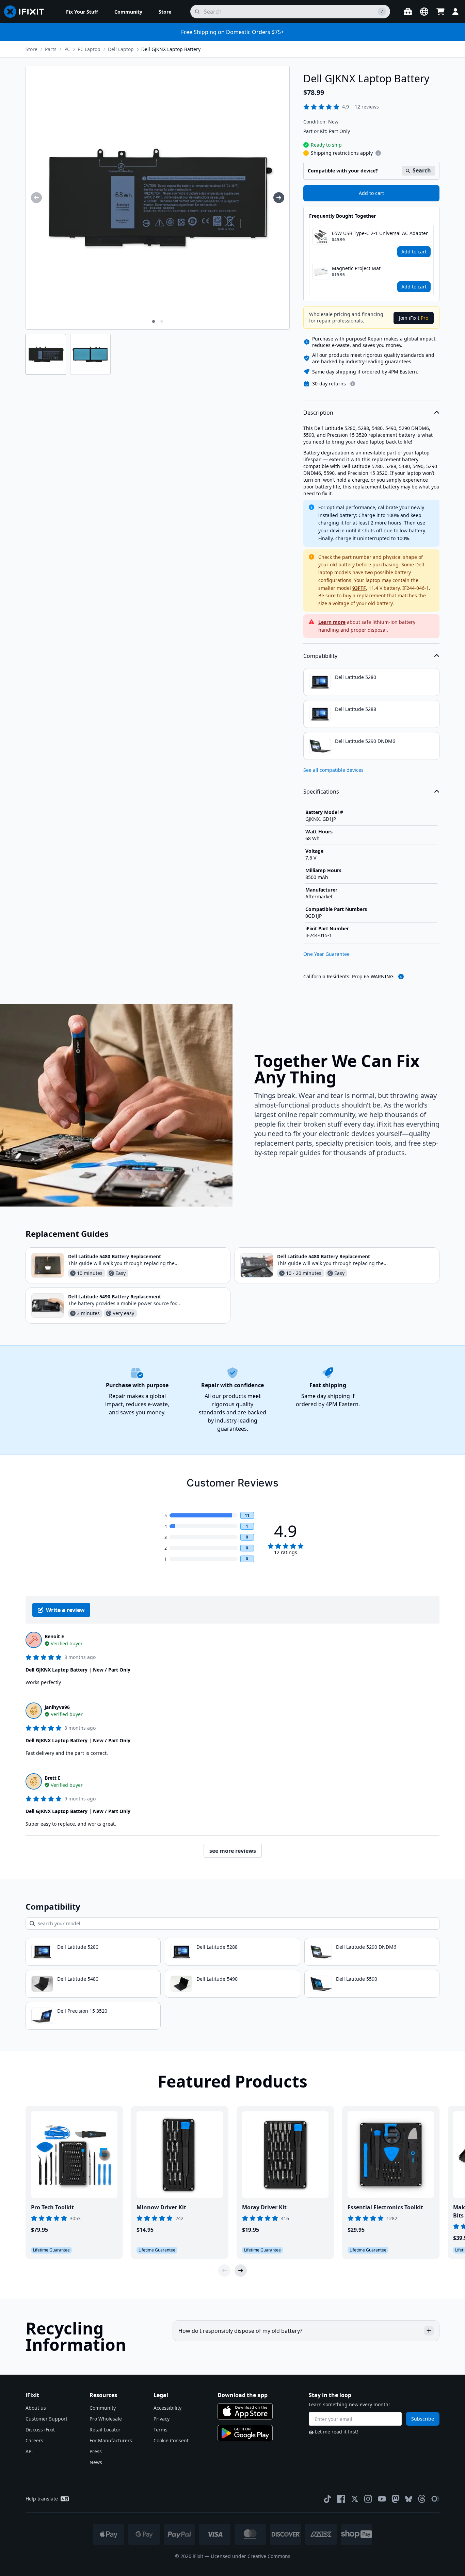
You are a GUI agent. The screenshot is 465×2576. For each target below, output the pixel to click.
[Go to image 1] (154, 321)
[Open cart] (440, 12)
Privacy (162, 2419)
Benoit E (54, 1636)
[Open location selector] (424, 12)
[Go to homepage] (27, 12)
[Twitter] (355, 2499)
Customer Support (46, 2419)
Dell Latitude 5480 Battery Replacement (115, 1256)
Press (96, 2451)
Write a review (65, 1610)
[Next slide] (241, 2271)
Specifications (321, 792)
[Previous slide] (224, 2271)
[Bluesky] (409, 2499)
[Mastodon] (396, 2499)
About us (36, 2408)
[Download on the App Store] (245, 2411)
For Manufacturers (111, 2440)
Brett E (53, 1778)
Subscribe (423, 2419)
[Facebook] (341, 2499)
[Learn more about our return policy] (353, 384)
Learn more (332, 622)
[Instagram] (368, 2499)
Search (422, 170)
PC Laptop (89, 49)
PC (67, 49)
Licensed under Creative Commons (251, 2556)
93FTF (359, 588)
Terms (161, 2430)
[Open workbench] (408, 12)
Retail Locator (105, 2430)
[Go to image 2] (162, 321)
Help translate (42, 2499)
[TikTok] (327, 2499)
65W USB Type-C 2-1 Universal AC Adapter (380, 233)
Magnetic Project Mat (356, 268)
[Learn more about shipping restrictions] (378, 153)
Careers (34, 2440)
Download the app (243, 2395)
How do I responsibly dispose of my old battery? (240, 2331)
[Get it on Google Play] (245, 2433)
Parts (51, 49)
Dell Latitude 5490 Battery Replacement (115, 1297)
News (96, 2462)
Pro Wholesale (106, 2419)
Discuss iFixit (40, 2430)
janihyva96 (57, 1707)
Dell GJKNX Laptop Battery (171, 49)
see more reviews (233, 1851)
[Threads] (422, 2499)
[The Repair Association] (435, 2499)
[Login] (455, 12)
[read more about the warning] (401, 977)
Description (318, 413)
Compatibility (320, 656)
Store (31, 49)
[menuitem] (82, 12)
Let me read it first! (336, 2432)
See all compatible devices (333, 770)
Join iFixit (414, 318)
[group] (36, 198)
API (29, 2451)
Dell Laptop (121, 49)
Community (103, 2408)
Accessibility (167, 2408)
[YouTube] (382, 2499)
